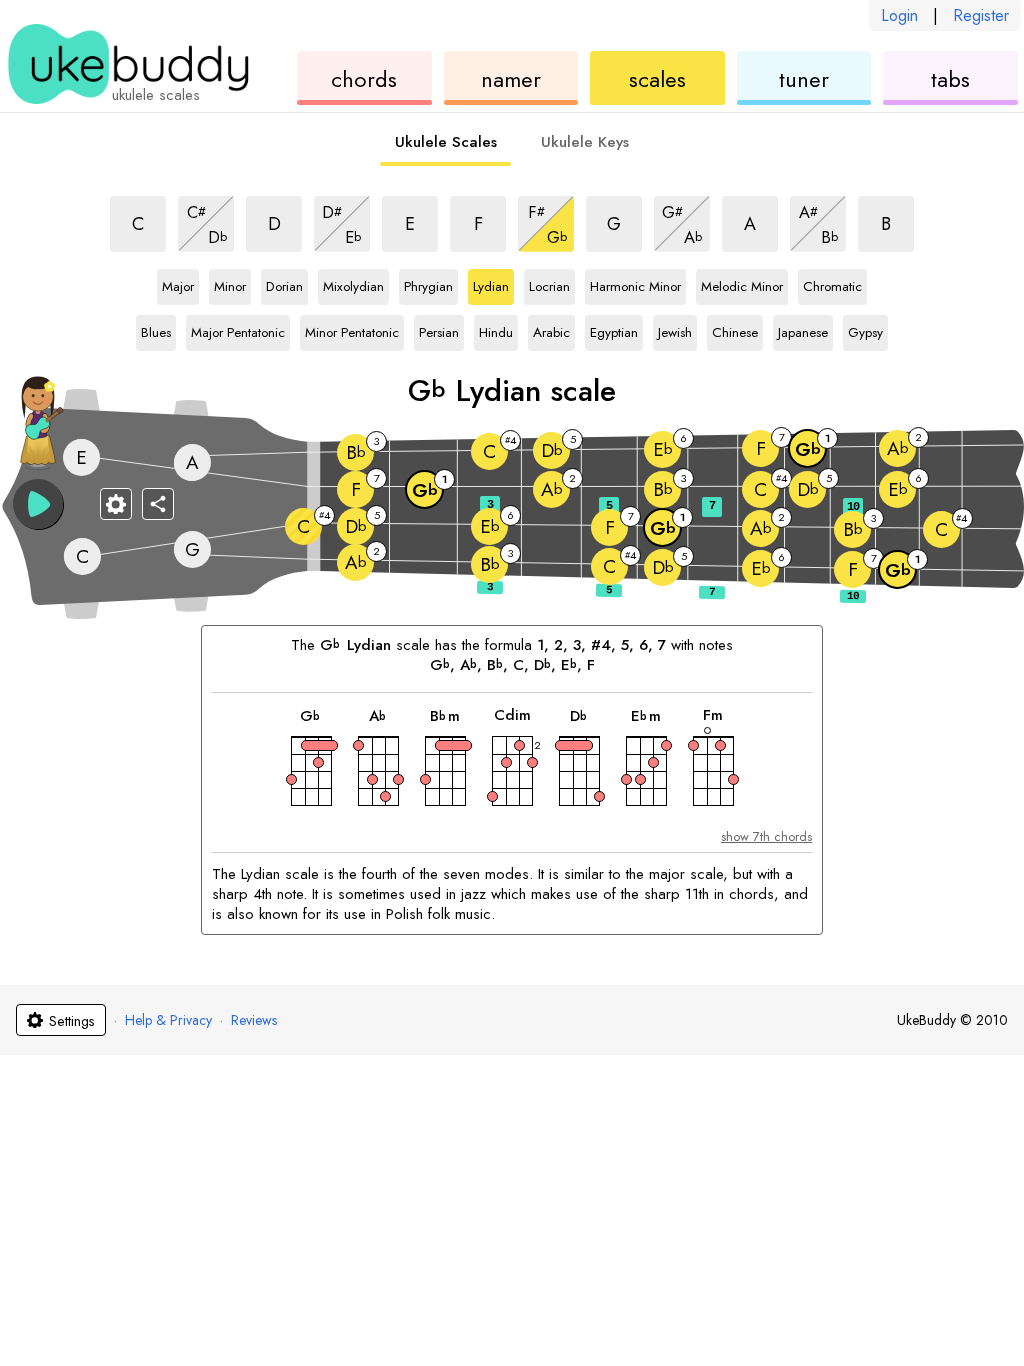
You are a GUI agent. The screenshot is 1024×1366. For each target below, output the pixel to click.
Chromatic (832, 283)
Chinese (735, 329)
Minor (230, 283)
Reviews (254, 1020)
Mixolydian (353, 283)
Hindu (496, 329)
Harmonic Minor (635, 283)
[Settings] (116, 504)
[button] (38, 504)
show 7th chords (766, 836)
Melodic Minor (742, 283)
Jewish (675, 329)
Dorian (284, 283)
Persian (439, 329)
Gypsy (865, 329)
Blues (156, 329)
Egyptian (614, 329)
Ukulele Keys (585, 142)
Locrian (549, 283)
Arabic (551, 329)
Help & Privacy (168, 1020)
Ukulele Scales (446, 142)
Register (981, 15)
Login (899, 15)
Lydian (491, 283)
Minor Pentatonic (352, 329)
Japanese (803, 329)
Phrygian (428, 283)
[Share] (158, 504)
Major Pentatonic (238, 329)
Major (178, 283)
